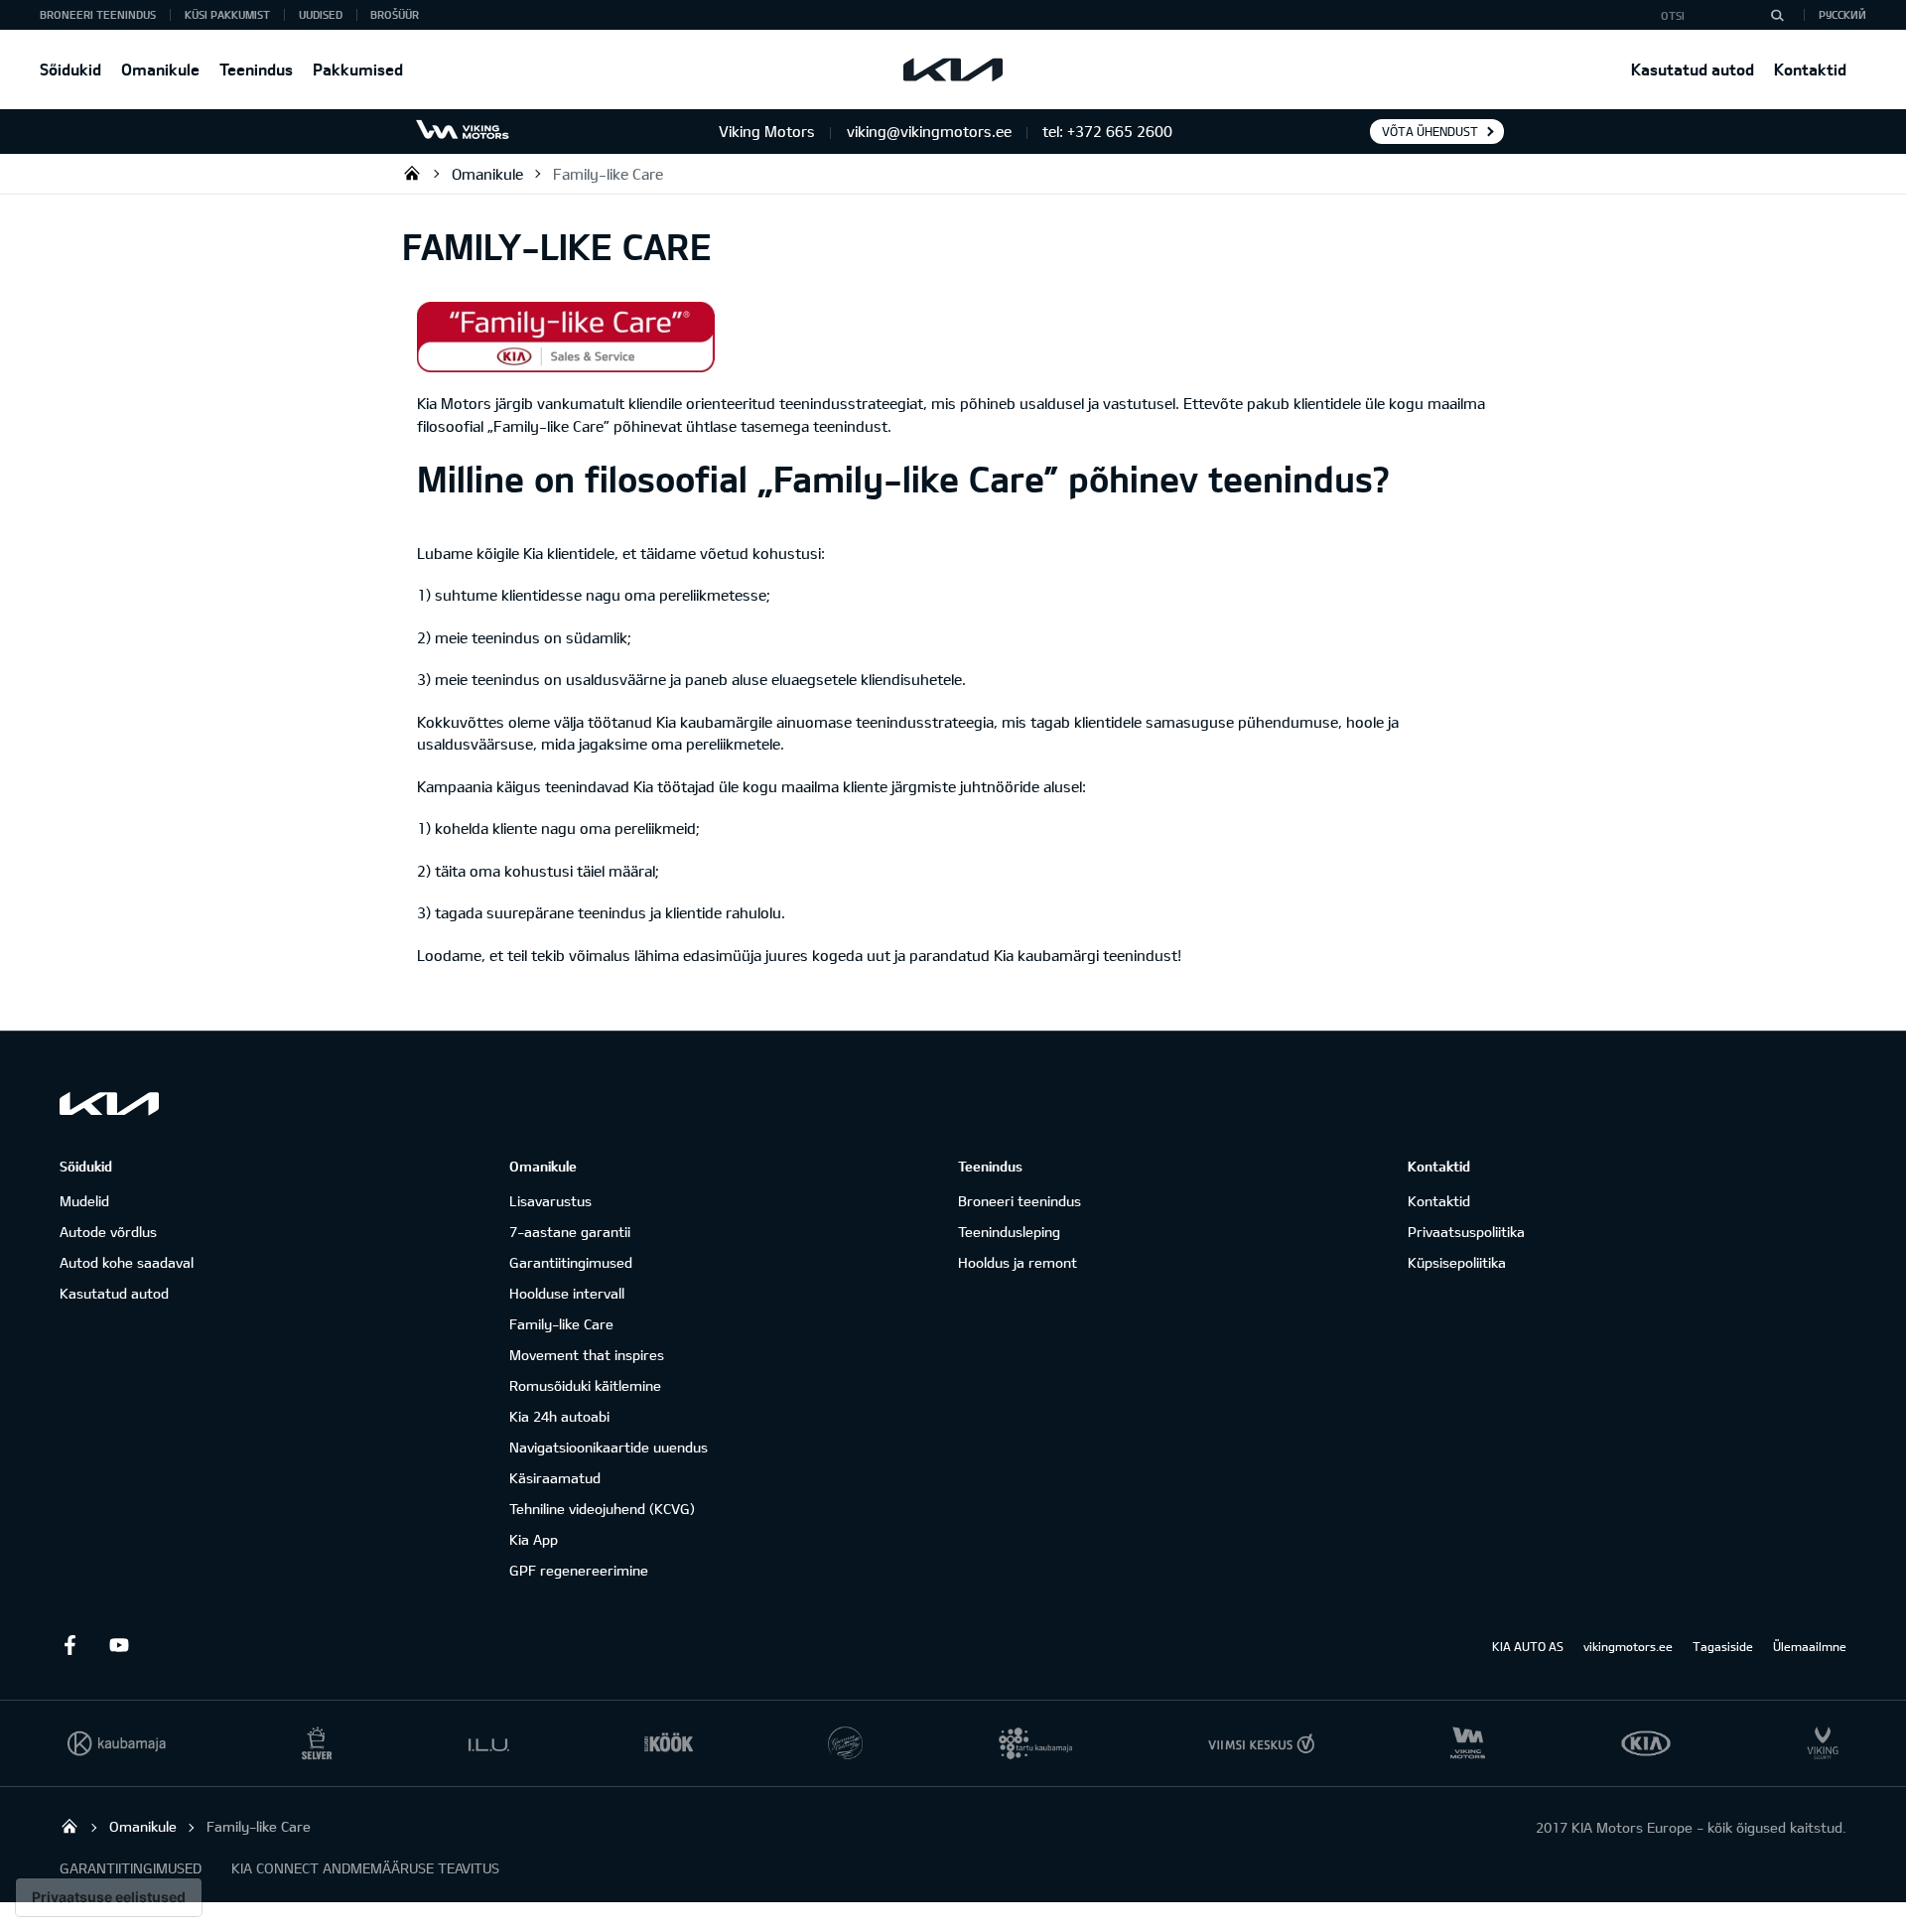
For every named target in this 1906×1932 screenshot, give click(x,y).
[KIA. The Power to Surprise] (109, 1104)
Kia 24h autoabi (559, 1416)
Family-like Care (608, 174)
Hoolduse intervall (567, 1293)
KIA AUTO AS (1528, 1646)
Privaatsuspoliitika (1466, 1232)
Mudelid (84, 1201)
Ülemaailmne (1810, 1646)
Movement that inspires (587, 1355)
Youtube (119, 1645)
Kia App (534, 1539)
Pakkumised (358, 69)
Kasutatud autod (1693, 69)
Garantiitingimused (571, 1262)
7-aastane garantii (570, 1232)
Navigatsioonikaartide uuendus (609, 1447)
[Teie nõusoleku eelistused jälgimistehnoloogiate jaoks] (109, 1897)
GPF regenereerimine (579, 1570)
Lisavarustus (550, 1201)
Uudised (321, 14)
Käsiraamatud (555, 1478)
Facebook (69, 1645)
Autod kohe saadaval (127, 1262)
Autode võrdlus (108, 1232)
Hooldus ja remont (1018, 1262)
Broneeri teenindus (1020, 1201)
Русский (1842, 14)
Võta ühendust (1430, 131)
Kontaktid (1810, 69)
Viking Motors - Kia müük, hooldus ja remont (412, 173)
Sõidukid (70, 69)
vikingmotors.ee (1628, 1646)
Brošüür (395, 14)
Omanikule (160, 69)
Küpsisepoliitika (1457, 1262)
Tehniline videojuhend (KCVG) (602, 1509)
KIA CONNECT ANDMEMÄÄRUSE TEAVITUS (365, 1868)
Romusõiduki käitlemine (585, 1385)
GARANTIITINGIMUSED (131, 1868)
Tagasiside (1723, 1646)
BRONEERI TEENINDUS (98, 14)
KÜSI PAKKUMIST (227, 14)
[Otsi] (1777, 15)
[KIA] (953, 69)
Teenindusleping (1009, 1232)
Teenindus (256, 69)
